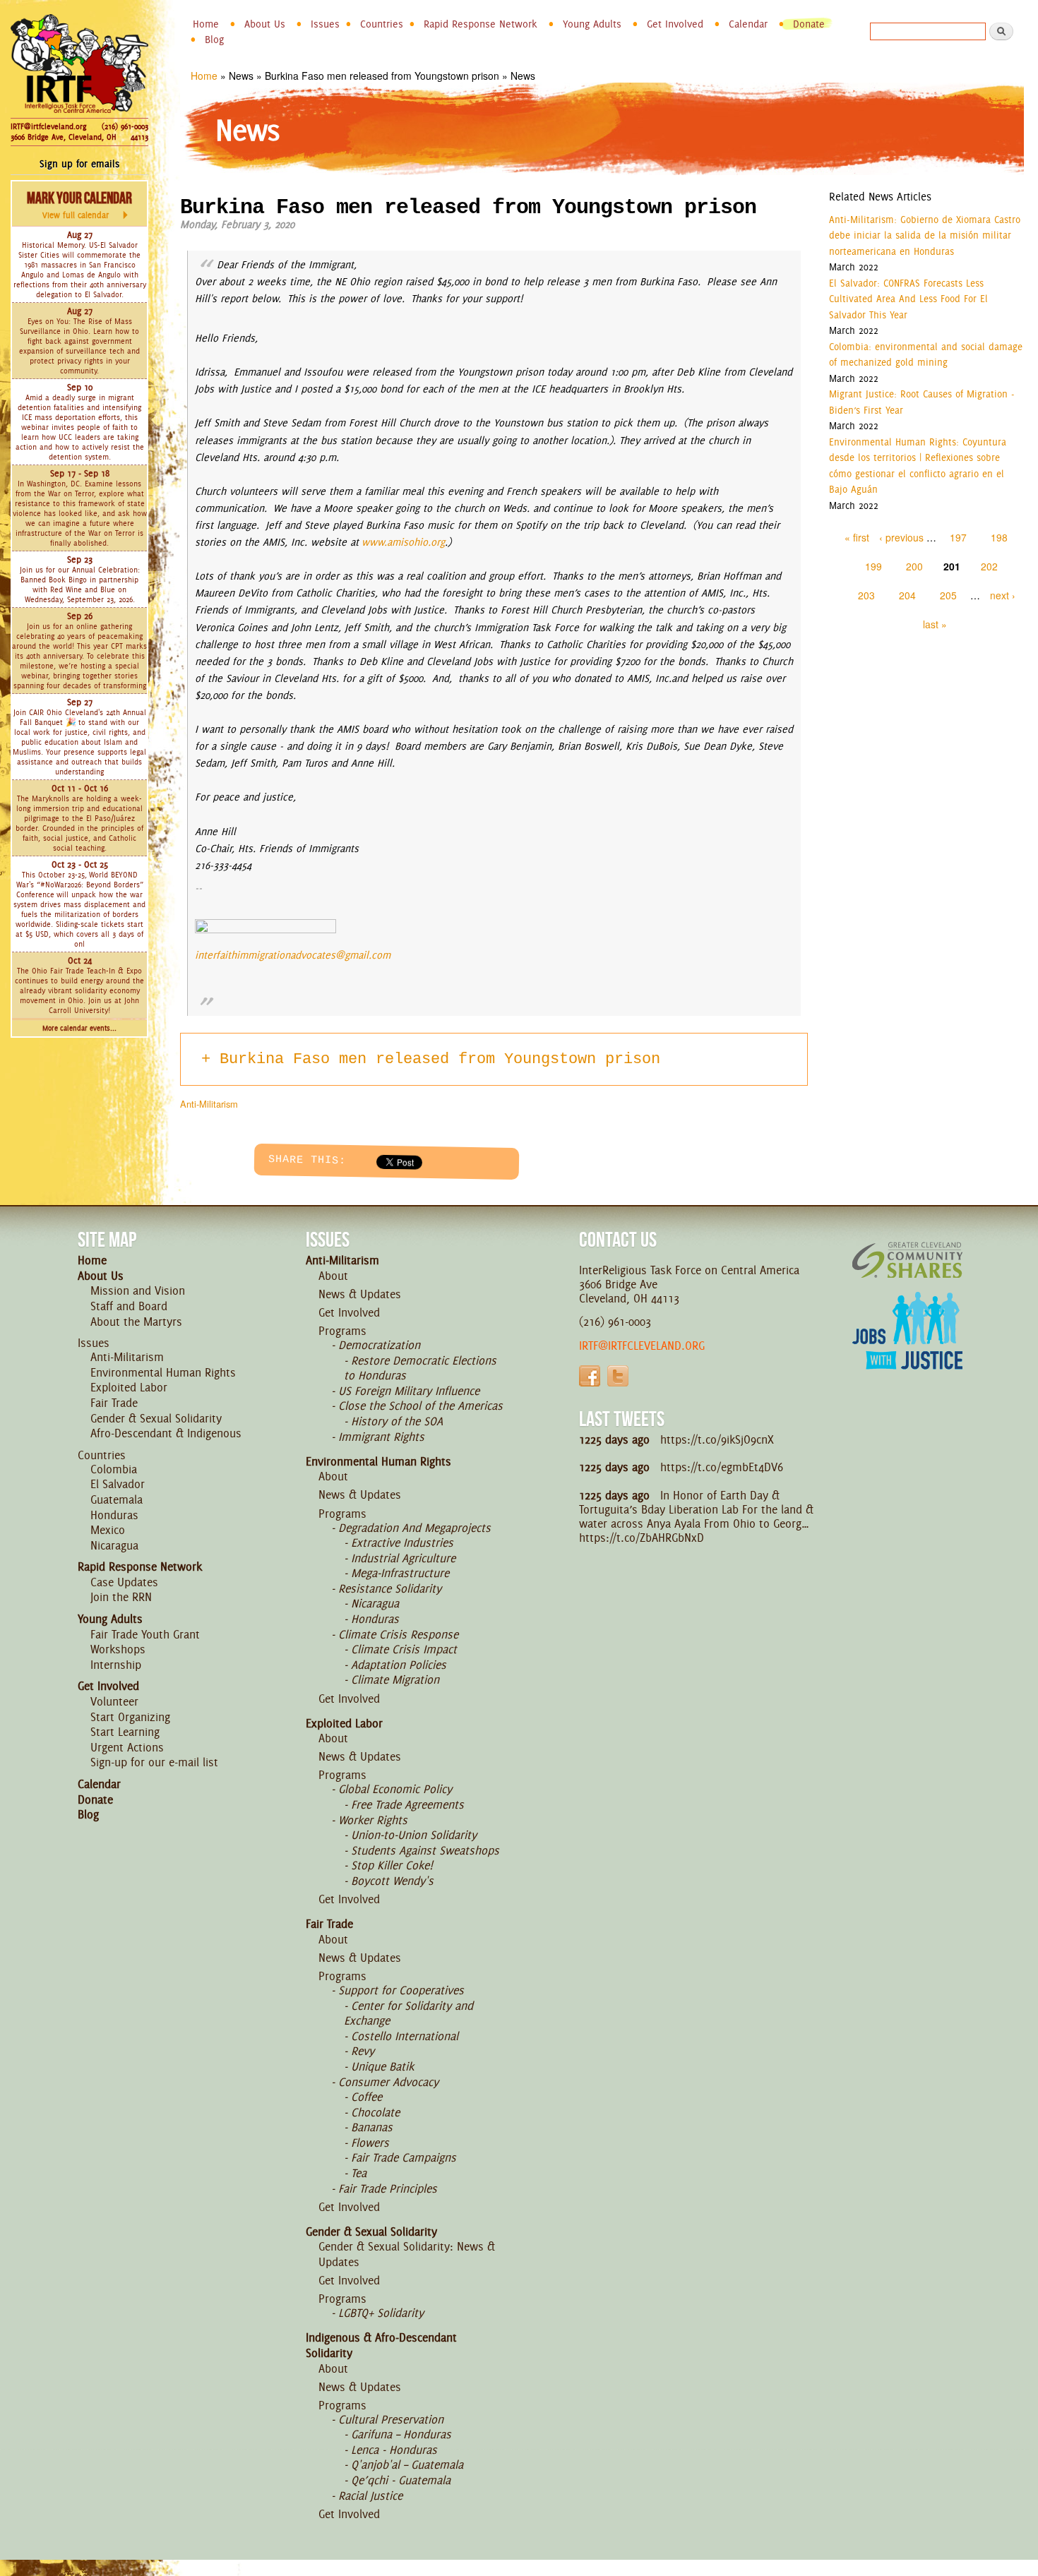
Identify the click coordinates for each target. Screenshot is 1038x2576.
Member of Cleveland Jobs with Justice (907, 1348)
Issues (325, 24)
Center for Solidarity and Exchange (408, 2013)
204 (907, 595)
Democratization (379, 1345)
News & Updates (360, 1294)
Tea (359, 2173)
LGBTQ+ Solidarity (381, 2313)
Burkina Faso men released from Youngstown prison (440, 1059)
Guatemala (117, 1499)
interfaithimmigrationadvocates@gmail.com (293, 955)
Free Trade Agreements (407, 1804)
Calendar (748, 24)
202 (989, 566)
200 (914, 566)
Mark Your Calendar (79, 205)
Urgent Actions (127, 1747)
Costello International (405, 2036)
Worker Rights (373, 1820)
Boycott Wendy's (392, 1881)
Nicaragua (114, 1545)
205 (948, 595)
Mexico (108, 1530)
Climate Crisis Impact (404, 1649)
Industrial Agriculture (403, 1558)
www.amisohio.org (403, 542)
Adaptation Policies (399, 1665)
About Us (265, 24)
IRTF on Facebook (590, 1376)
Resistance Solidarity (390, 1588)
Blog (214, 40)
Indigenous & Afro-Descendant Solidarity (381, 2345)
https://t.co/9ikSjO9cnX (717, 1439)
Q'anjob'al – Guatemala (407, 2464)
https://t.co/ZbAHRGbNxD (642, 1538)
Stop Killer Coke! (392, 1865)
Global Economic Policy (395, 1789)
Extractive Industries (402, 1542)
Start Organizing (130, 1717)
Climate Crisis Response (398, 1634)
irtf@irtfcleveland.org (642, 1346)
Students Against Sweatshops (425, 1850)
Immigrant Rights (381, 1437)
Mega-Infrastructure (400, 1573)
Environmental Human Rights (163, 1372)
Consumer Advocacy (388, 2082)
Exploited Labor (129, 1387)
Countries (382, 24)
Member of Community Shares (907, 1260)
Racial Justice (370, 2496)
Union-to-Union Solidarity (414, 1835)
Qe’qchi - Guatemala (401, 2480)
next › (1003, 595)
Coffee (366, 2097)
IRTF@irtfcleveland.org (48, 126)
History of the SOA (397, 1421)
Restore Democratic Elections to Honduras (420, 1368)
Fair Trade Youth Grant (145, 1634)
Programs (342, 1331)
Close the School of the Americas (420, 1406)
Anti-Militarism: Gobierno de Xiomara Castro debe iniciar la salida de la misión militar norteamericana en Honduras (925, 235)
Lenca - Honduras (394, 2450)
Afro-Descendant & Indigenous (166, 1433)
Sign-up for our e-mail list (154, 1762)
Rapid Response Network (481, 24)
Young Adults (592, 24)
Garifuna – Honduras (401, 2434)
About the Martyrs (136, 1322)
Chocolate (375, 2112)
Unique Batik (382, 2066)
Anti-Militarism (209, 1104)
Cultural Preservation (391, 2419)
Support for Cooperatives (401, 1990)
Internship (116, 1665)
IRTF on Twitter (618, 1376)
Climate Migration (395, 1679)
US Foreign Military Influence (409, 1391)
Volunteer (114, 1701)
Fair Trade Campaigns (404, 2157)
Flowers (370, 2143)
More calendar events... (79, 1028)
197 (958, 537)
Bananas (372, 2127)
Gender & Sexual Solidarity (156, 1418)
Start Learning (125, 1732)
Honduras (114, 1515)
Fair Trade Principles (388, 2188)
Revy (363, 2051)
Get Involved (675, 24)
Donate (809, 24)
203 (866, 595)
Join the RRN (121, 1597)
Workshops (118, 1649)
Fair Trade (114, 1403)
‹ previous (901, 537)
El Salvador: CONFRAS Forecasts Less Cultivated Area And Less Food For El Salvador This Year (908, 299)
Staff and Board (129, 1306)
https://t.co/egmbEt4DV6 (722, 1467)
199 (873, 566)
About (333, 1276)
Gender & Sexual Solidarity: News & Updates (407, 2254)
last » (935, 624)
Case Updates (124, 1582)
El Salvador (118, 1484)
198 (999, 537)
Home (206, 24)
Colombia (114, 1469)
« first (857, 537)
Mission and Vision (138, 1290)
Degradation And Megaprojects (414, 1528)
